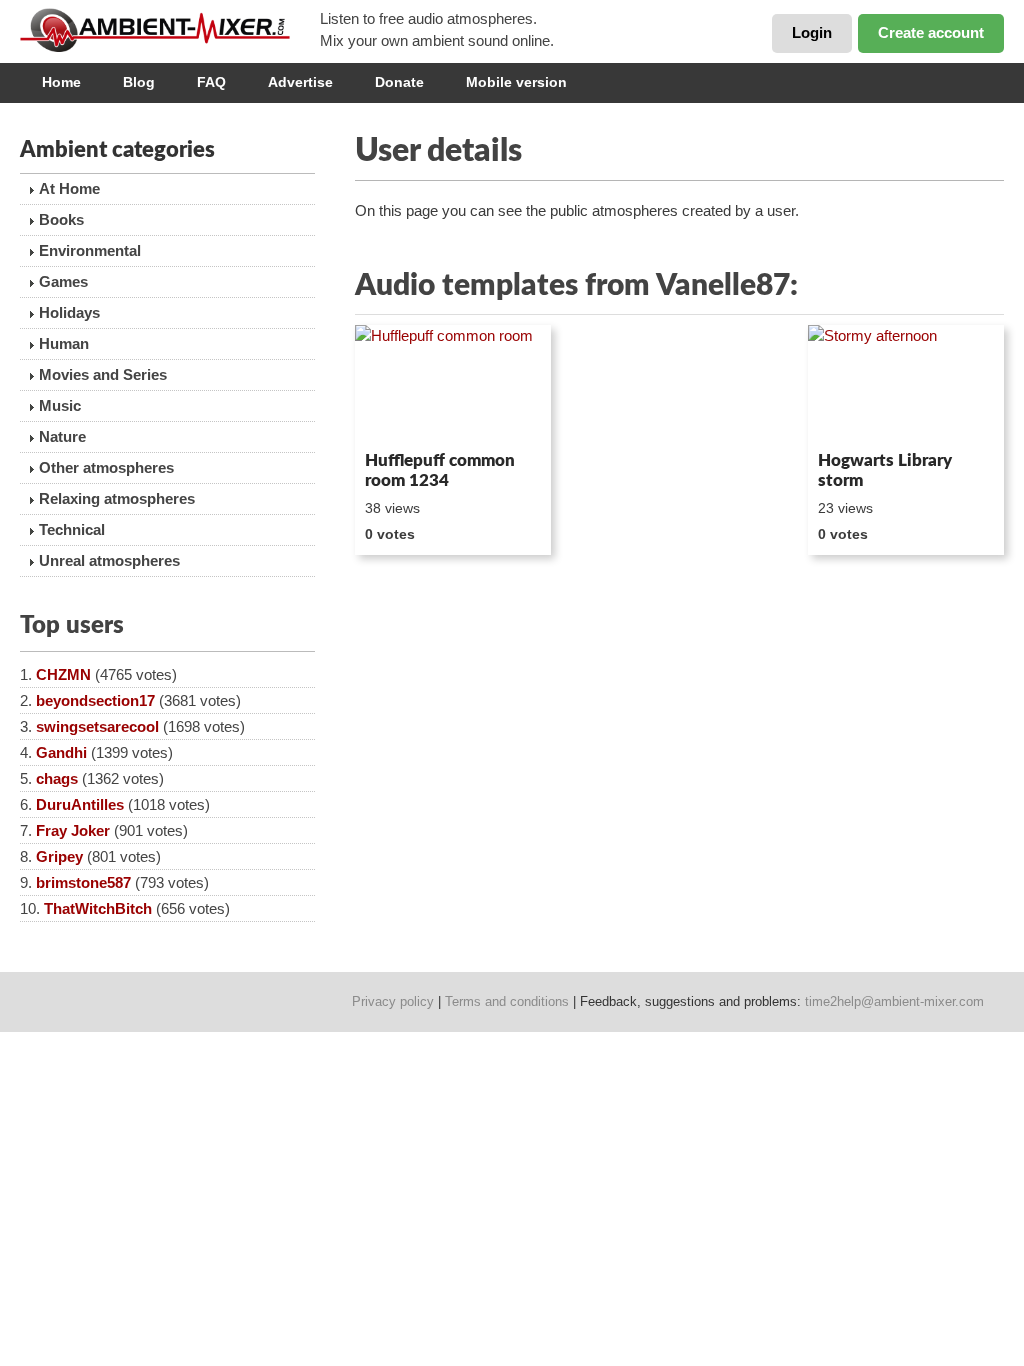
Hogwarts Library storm (885, 470)
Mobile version (516, 82)
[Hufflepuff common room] (453, 384)
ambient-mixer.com (170, 30)
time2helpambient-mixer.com (894, 1001)
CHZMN (63, 674)
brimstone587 (83, 882)
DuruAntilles (80, 804)
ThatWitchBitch (98, 908)
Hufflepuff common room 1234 (440, 470)
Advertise (300, 82)
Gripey (59, 856)
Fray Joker (73, 830)
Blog (139, 82)
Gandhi (61, 752)
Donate (399, 82)
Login (812, 32)
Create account (931, 32)
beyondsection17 (95, 700)
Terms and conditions (507, 1001)
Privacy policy (393, 1001)
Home (61, 82)
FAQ (211, 82)
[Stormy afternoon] (906, 384)
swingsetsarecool (97, 726)
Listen (403, 416)
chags (57, 778)
